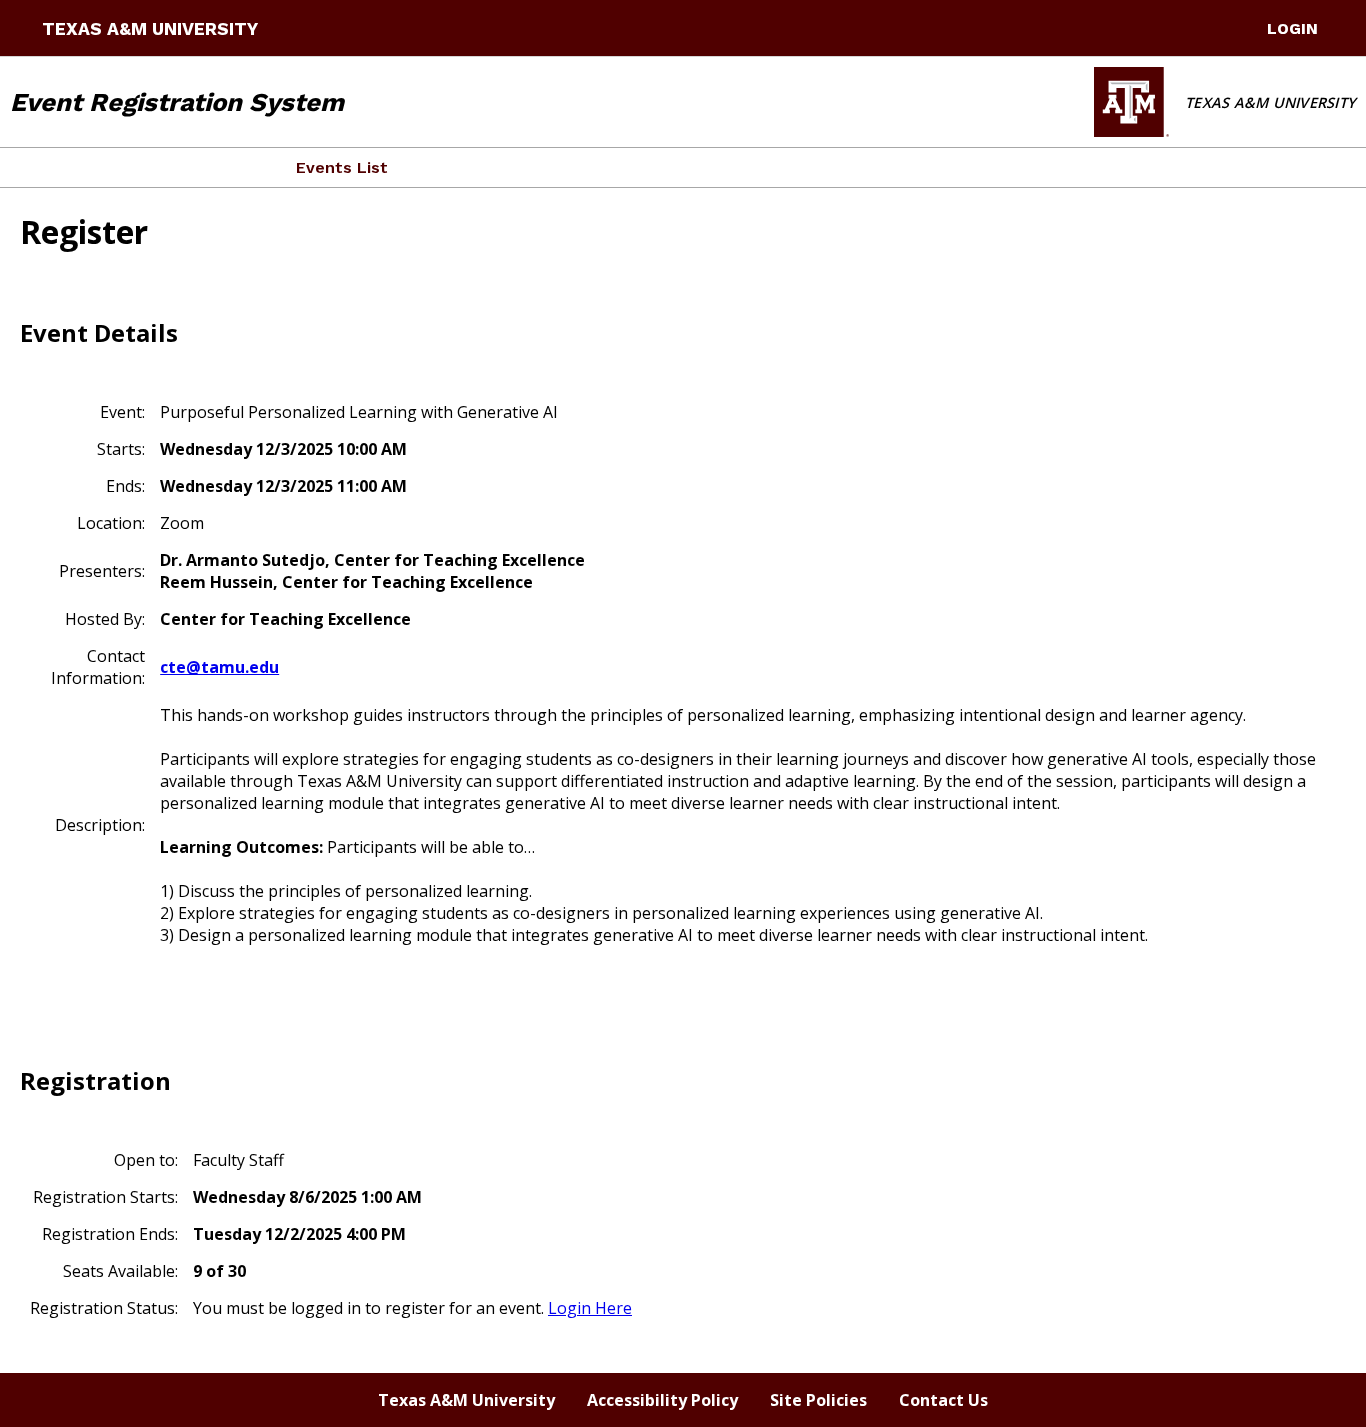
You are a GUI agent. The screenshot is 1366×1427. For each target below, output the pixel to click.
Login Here (590, 1308)
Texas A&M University (150, 29)
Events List (342, 167)
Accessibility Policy (662, 1400)
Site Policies (818, 1400)
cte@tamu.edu (219, 667)
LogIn (1292, 28)
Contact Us (943, 1400)
